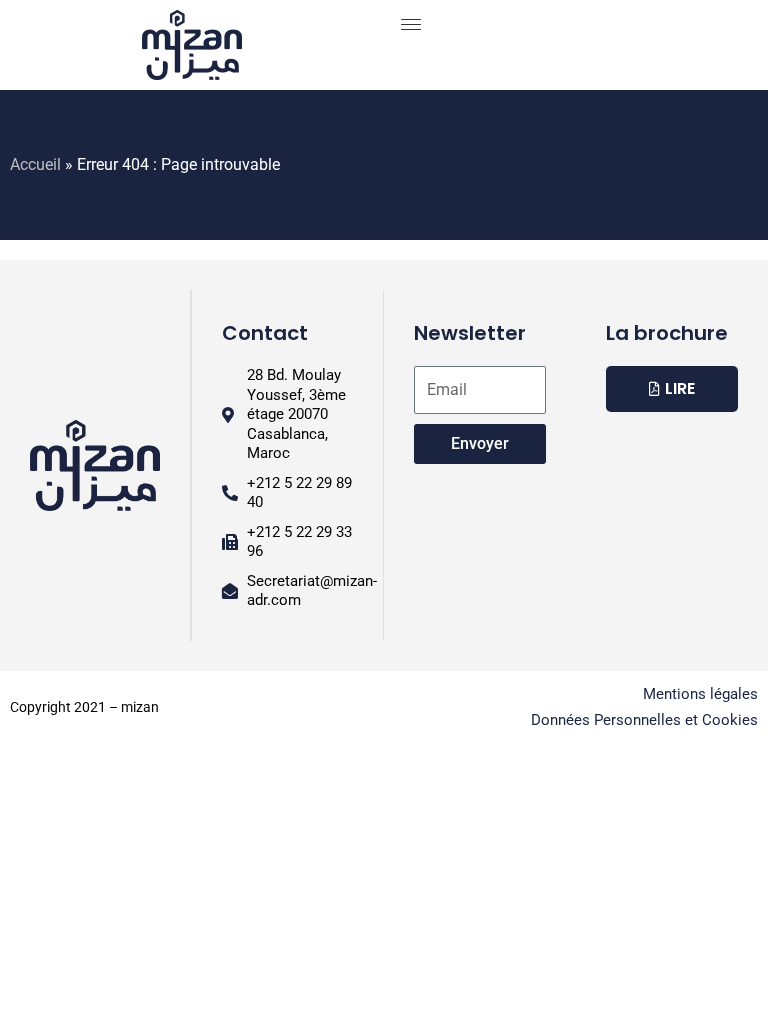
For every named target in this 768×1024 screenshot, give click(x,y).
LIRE (680, 388)
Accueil (35, 164)
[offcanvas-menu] (411, 25)
